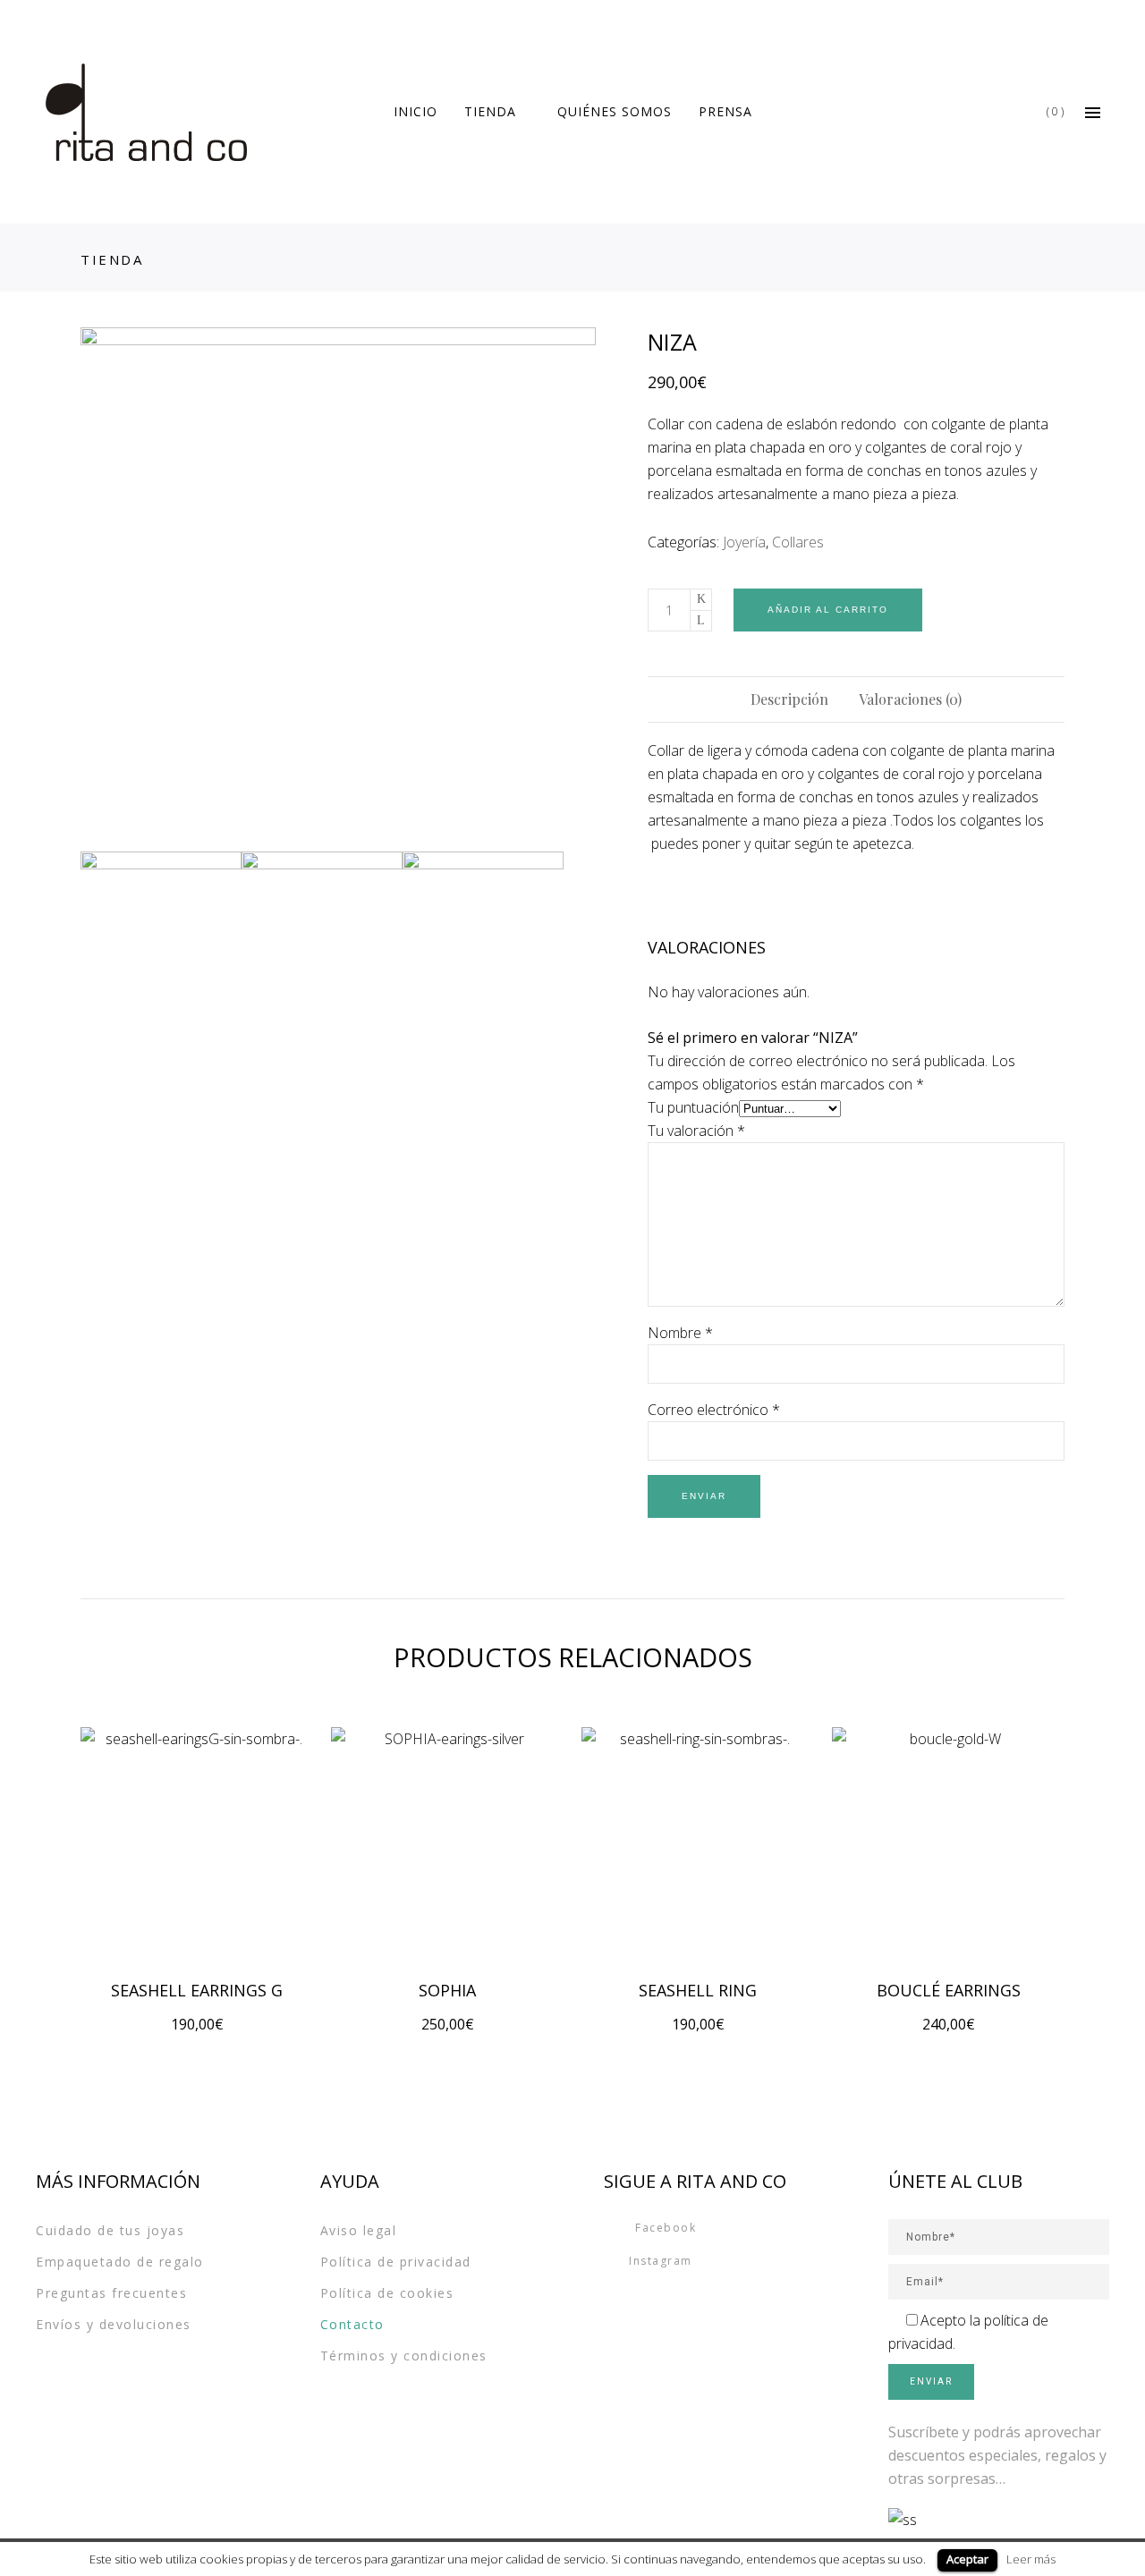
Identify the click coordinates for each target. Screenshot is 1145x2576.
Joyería (744, 542)
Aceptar (967, 2559)
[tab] (789, 699)
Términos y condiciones (404, 2356)
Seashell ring (698, 1990)
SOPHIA (447, 1990)
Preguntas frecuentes (111, 2293)
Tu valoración (696, 1131)
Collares (798, 542)
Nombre (680, 1333)
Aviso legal (359, 2230)
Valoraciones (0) (910, 699)
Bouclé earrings (949, 1990)
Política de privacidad (396, 2262)
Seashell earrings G (197, 1990)
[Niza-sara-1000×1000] (322, 932)
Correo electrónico (714, 1410)
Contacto (352, 2324)
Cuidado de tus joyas (110, 2230)
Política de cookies (387, 2293)
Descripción (789, 699)
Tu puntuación (693, 1107)
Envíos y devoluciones (114, 2324)
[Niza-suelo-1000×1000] (483, 932)
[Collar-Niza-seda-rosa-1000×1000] (338, 585)
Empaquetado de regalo (120, 2262)
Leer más (1031, 2559)
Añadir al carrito (828, 610)
